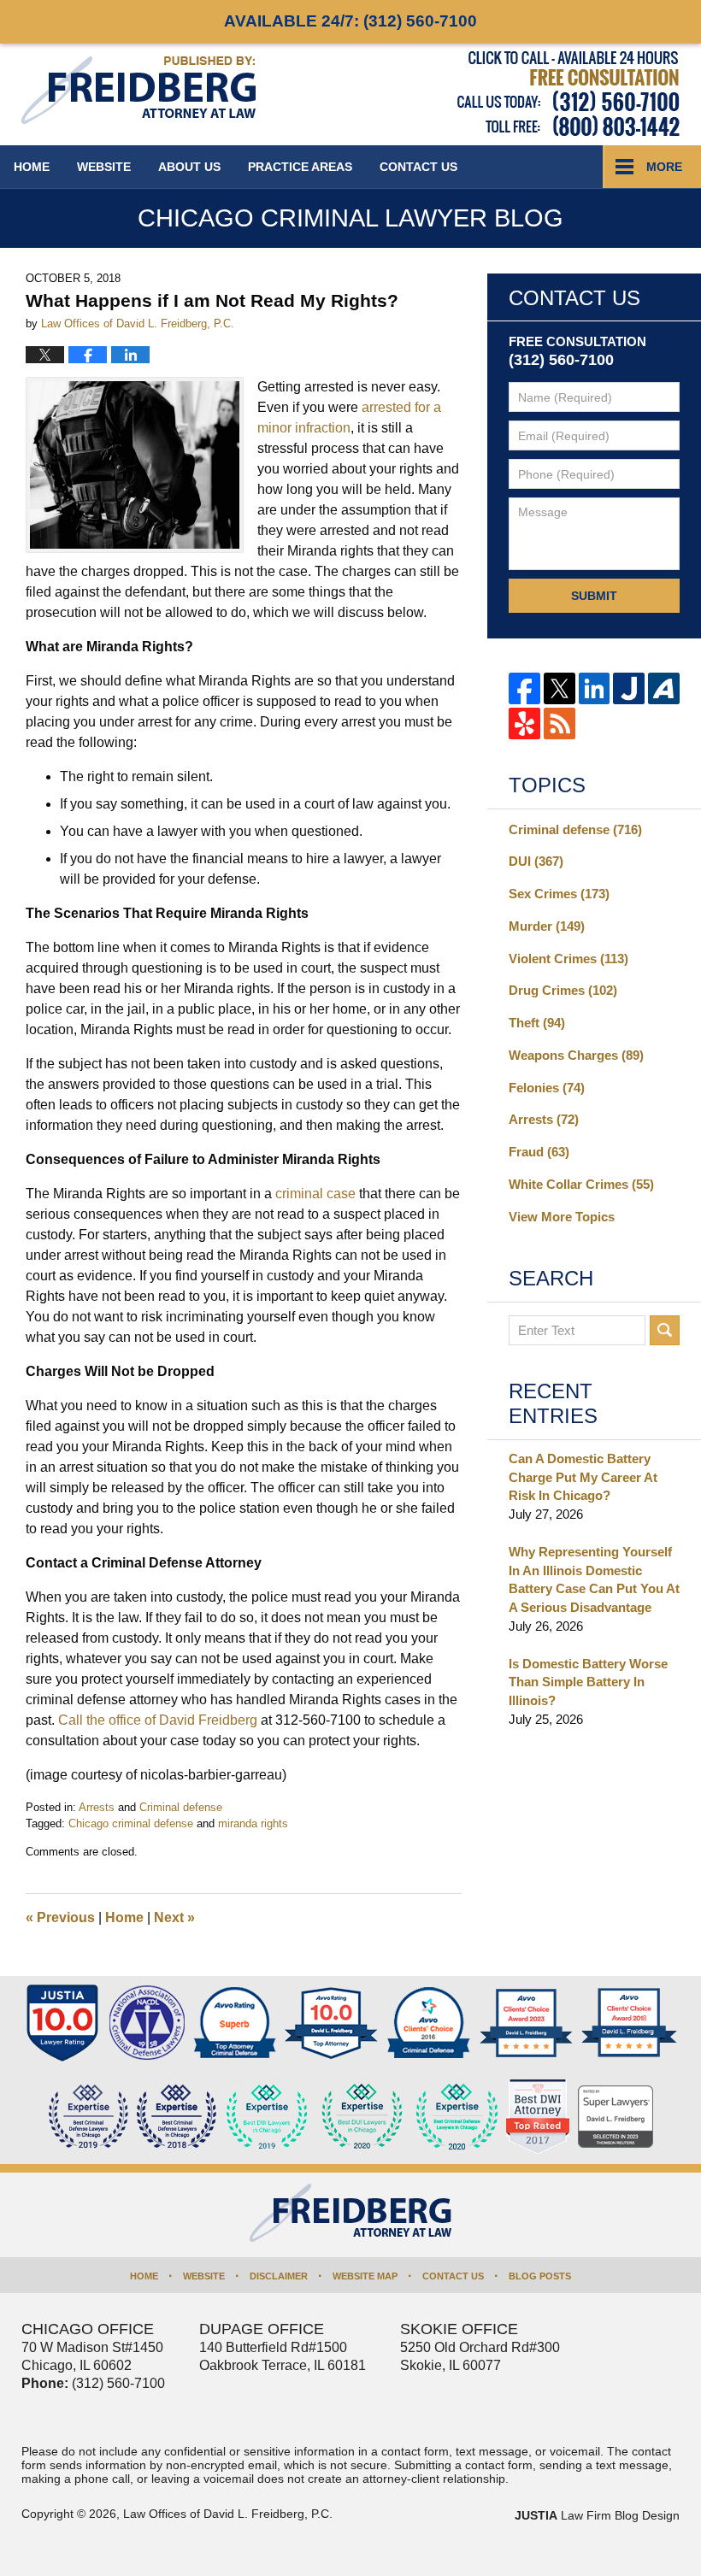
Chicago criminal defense (131, 1823)
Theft (537, 1023)
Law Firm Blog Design (597, 2515)
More (664, 167)
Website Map (365, 2276)
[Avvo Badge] (235, 2023)
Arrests (97, 1807)
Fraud (539, 1152)
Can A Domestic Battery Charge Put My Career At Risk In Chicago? (583, 1477)
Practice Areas (300, 167)
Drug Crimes (563, 990)
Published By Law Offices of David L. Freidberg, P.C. (568, 94)
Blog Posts (540, 2276)
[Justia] (629, 688)
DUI (536, 861)
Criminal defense (181, 1807)
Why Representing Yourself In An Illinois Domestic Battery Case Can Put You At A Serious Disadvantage (594, 1579)
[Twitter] (560, 688)
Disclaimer (279, 2276)
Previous (60, 1917)
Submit (594, 596)
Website (104, 167)
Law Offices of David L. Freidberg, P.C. (228, 2514)
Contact (418, 167)
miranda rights (253, 1823)
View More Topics (562, 1217)
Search (665, 1330)
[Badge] (362, 2117)
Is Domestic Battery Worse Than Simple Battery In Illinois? (588, 1682)
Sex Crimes (559, 894)
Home (32, 167)
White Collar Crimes (581, 1184)
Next (174, 1917)
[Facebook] (524, 688)
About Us (189, 167)
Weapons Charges (576, 1055)
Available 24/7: (350, 21)
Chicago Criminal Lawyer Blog (138, 90)
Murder (547, 926)
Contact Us (453, 2276)
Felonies (547, 1088)
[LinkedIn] (595, 688)
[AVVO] (664, 688)
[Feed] (560, 723)
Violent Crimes (568, 959)
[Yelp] (524, 723)
